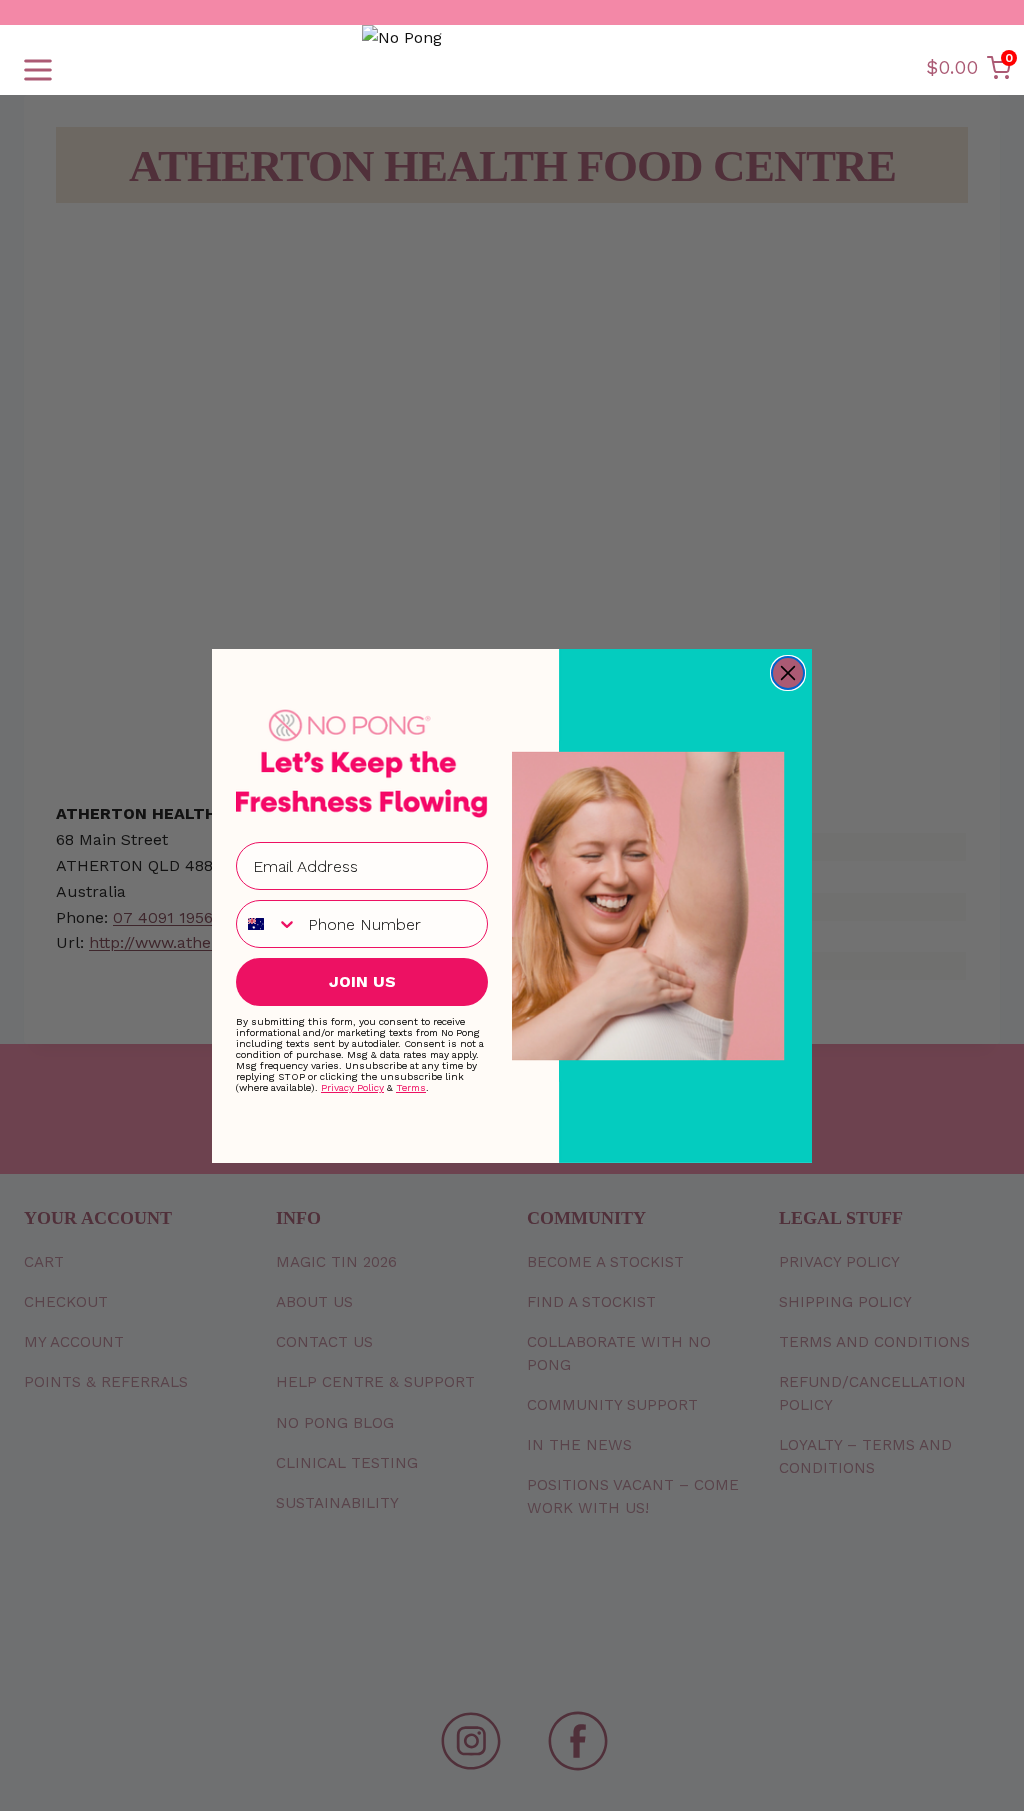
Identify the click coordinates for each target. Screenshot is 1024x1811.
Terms (411, 1087)
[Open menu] (38, 70)
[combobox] (267, 924)
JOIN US (362, 981)
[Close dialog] (788, 673)
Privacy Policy (352, 1087)
